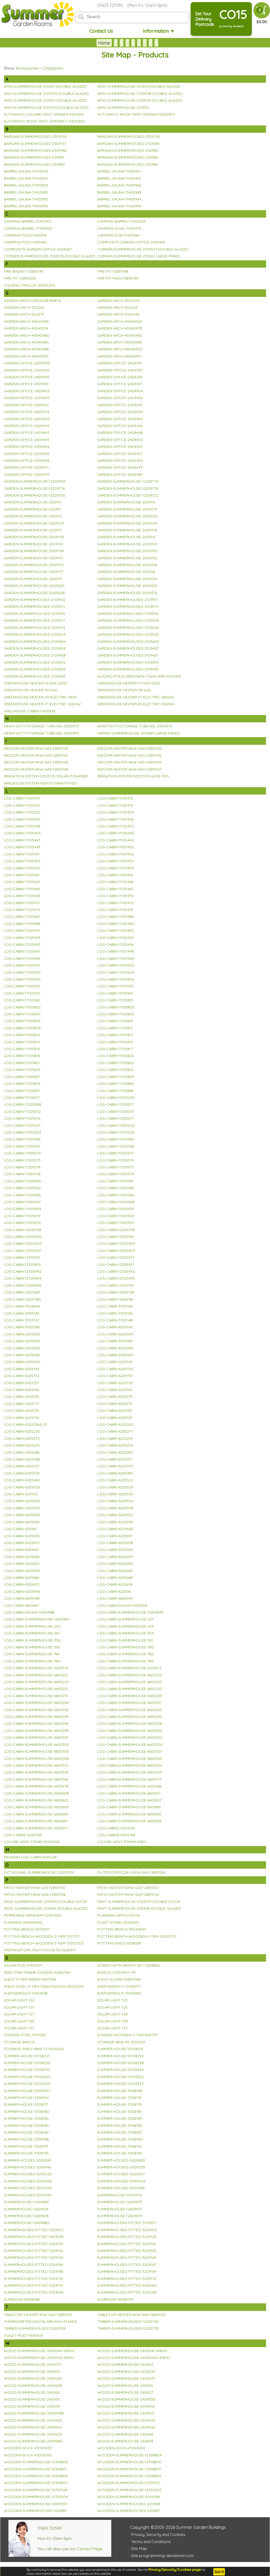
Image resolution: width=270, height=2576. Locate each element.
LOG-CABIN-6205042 (22, 1334)
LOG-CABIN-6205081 (115, 1341)
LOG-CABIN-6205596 (115, 1522)
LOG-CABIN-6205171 (21, 1404)
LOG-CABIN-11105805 (116, 1014)
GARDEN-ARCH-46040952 (120, 349)
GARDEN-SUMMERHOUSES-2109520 (128, 628)
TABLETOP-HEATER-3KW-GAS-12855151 (38, 2315)
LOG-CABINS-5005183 (23, 1835)
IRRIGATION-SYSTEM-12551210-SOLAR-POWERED (46, 776)
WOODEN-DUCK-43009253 (28, 2448)
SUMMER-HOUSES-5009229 (121, 2167)
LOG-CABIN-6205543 (22, 1508)
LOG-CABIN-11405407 (22, 1202)
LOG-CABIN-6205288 (22, 1459)
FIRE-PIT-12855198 (113, 271)
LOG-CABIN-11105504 (116, 972)
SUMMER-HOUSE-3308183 (120, 2118)
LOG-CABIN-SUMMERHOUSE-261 (32, 1633)
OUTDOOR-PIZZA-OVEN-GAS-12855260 (132, 1872)
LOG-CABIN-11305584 (116, 1188)
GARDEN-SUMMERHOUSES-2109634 (35, 669)
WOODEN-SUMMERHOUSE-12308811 (35, 2469)
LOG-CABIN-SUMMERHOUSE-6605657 (129, 1800)
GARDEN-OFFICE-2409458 (27, 461)
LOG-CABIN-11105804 (22, 1014)
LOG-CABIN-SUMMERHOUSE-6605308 (36, 1759)
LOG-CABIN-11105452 (115, 854)
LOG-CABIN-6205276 (115, 1445)
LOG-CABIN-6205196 (21, 1418)
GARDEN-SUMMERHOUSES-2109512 (35, 606)
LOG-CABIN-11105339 (115, 812)
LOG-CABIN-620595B (22, 1591)
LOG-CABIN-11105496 (115, 944)
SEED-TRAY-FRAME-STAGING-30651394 (37, 1972)
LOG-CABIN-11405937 (116, 1223)
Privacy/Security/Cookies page (175, 2569)
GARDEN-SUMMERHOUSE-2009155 (127, 558)
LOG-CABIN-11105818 (22, 1056)
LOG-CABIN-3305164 (115, 1306)
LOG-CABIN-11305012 (22, 1111)
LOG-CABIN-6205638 (115, 1543)
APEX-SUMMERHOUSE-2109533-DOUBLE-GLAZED (47, 94)
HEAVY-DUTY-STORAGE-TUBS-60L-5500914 (135, 726)
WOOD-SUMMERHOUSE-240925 (125, 2386)
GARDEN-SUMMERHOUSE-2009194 (127, 579)
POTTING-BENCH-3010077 (27, 1929)
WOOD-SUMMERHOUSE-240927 (125, 2392)
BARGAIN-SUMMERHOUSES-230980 (128, 150)
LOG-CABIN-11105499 (22, 958)
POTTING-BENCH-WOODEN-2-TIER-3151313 (42, 1936)
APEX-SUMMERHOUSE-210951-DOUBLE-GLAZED (45, 86)
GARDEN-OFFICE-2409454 (27, 447)
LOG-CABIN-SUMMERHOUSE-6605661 (129, 1807)
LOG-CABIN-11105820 (116, 1056)
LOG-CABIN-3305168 (115, 1320)
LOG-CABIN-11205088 (23, 1104)
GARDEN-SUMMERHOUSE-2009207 (127, 586)
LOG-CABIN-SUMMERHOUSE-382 (126, 1654)
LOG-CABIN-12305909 (116, 1251)
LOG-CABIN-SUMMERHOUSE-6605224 (36, 1682)
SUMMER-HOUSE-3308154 (26, 2098)
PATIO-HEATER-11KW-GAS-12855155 (35, 1888)
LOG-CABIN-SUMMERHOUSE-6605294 (36, 1717)
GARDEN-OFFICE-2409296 (120, 377)
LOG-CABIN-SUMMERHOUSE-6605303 (36, 1745)
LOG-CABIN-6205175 (115, 1404)
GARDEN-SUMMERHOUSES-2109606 (35, 648)
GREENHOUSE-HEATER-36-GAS (31, 690)
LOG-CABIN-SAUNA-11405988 (29, 1612)
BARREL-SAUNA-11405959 (26, 185)
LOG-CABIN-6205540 (22, 1501)
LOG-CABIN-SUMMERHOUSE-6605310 (36, 1765)
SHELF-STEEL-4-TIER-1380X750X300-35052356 (44, 1986)
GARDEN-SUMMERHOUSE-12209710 (128, 481)
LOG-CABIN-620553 (21, 1494)
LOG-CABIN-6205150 (115, 1369)
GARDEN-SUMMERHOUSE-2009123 (34, 523)
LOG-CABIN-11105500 (116, 958)
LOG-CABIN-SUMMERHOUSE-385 (126, 1661)
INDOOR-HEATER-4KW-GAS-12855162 (129, 755)
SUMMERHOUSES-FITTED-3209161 (127, 2244)
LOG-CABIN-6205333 (115, 1466)
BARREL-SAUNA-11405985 (26, 192)
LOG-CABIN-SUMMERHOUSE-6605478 (36, 1786)
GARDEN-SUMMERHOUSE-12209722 (128, 495)
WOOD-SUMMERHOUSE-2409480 (33, 2441)
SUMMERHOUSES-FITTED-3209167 (127, 2265)
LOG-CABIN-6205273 (22, 1438)
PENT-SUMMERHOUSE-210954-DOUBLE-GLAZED (46, 1908)
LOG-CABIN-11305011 (115, 1104)
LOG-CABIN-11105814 (22, 1042)
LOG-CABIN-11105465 (22, 889)
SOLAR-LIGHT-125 (19, 2007)
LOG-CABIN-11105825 (22, 1070)
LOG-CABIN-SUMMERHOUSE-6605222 (130, 1675)
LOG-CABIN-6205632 (22, 1543)
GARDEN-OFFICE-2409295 (27, 377)
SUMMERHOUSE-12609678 (26, 2216)
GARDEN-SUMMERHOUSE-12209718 (128, 488)
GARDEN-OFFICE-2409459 (120, 461)
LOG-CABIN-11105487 (22, 917)
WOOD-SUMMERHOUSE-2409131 (32, 2364)
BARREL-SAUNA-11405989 (119, 192)
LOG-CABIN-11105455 (22, 868)
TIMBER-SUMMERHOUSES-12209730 (128, 2328)
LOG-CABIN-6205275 (22, 1445)
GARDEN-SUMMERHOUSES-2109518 (128, 620)
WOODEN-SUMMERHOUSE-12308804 (129, 2455)
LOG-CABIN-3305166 (115, 1313)
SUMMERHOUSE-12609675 (120, 2202)
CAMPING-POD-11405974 (25, 235)
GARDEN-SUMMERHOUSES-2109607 (128, 648)
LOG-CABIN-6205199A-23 (26, 1424)
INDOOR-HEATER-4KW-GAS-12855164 (36, 762)
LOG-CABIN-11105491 (22, 931)
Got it (219, 2572)
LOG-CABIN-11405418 (115, 1209)
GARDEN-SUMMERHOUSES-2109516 (128, 614)
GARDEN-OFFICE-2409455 (120, 447)
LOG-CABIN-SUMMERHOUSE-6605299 (36, 1731)
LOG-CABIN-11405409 (23, 1209)
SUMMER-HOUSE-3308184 (26, 2126)
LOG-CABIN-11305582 (22, 1188)
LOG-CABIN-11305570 (22, 1153)
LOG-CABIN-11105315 (115, 798)
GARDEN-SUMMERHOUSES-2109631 (128, 655)
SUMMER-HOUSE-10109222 (120, 2077)
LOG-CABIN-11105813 (115, 1035)
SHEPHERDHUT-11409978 (26, 1993)
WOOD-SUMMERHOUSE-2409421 (126, 2413)
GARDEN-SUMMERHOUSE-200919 (33, 579)
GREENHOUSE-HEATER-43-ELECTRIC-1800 (40, 697)
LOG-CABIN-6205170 (115, 1397)
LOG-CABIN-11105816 (22, 1049)
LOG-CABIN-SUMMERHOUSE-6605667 (36, 1821)
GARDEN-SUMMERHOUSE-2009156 (34, 565)
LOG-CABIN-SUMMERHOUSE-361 (125, 1640)
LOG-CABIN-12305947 (116, 1285)
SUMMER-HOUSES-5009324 (121, 2181)
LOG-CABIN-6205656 (115, 1564)
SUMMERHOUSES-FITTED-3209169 (127, 2271)
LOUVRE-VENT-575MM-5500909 (32, 1842)
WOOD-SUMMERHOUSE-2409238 (33, 2386)
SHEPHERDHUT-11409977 (119, 1986)
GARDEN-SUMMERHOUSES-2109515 (35, 614)
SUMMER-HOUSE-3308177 (26, 2104)
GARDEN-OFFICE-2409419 (120, 405)
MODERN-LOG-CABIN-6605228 (30, 1857)
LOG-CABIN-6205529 (115, 1487)
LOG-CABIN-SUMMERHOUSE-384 (32, 1661)
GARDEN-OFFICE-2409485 (120, 474)
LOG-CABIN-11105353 (115, 826)
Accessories (27, 68)
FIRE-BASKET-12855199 (24, 271)
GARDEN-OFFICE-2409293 (120, 370)
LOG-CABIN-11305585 (22, 1195)
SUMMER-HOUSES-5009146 (27, 2167)
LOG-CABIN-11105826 (115, 1070)
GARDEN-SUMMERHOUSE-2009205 (34, 586)
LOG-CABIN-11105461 (22, 875)
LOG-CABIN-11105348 (22, 826)
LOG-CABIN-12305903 (23, 1243)
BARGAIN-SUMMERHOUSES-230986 (128, 164)
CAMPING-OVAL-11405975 (119, 228)
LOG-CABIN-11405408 (116, 1202)
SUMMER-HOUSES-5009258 (28, 2181)
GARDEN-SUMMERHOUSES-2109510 (35, 600)
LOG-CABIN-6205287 (115, 1452)
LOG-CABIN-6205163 (21, 1397)
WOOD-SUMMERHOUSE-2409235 (126, 2372)
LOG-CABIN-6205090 (22, 1362)
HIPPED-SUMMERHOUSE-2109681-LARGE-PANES (138, 733)
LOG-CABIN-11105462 (115, 875)
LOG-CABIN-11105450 (116, 847)
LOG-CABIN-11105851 (22, 1091)
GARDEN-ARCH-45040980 (26, 335)
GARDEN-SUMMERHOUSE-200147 (33, 502)
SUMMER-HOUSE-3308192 (120, 2146)
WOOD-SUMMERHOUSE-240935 (32, 2399)
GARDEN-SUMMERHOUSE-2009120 (127, 516)
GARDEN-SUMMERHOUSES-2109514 (128, 606)
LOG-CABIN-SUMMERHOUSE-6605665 (129, 1814)
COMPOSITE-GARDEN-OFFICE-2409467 (38, 249)
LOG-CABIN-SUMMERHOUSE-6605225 (130, 1682)
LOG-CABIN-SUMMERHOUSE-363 (32, 1647)
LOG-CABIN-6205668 (115, 1578)
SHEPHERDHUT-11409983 (119, 1993)
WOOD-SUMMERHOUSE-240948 (125, 2434)
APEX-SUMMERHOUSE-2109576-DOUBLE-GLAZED (46, 107)
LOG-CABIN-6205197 (115, 1418)
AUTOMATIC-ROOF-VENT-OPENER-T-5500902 (44, 121)
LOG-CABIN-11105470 (115, 896)
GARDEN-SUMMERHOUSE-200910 (126, 502)
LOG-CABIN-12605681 (22, 1292)
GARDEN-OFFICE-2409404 (120, 391)
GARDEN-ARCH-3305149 (118, 314)
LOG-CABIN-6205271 (115, 1431)
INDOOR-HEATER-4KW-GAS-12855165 (129, 762)
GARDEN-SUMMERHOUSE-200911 (33, 509)
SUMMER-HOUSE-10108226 (27, 2063)
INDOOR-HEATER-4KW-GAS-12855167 (129, 769)
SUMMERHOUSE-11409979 (120, 2195)
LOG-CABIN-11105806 (22, 1021)
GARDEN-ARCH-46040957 (119, 356)
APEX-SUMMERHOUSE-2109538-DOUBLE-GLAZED (140, 94)
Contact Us (101, 31)
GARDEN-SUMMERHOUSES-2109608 (35, 655)
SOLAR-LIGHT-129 (19, 2021)
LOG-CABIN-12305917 (116, 1265)
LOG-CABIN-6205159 (115, 1383)
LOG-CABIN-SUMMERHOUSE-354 (126, 1633)
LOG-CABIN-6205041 (115, 1327)
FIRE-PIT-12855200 (20, 278)
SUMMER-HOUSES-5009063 (121, 2160)
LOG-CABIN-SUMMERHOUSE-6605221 (36, 1675)
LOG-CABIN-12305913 (116, 1257)
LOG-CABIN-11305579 (116, 1174)
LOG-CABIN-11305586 (116, 1195)
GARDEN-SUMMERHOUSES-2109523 (35, 634)
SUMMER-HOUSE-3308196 (120, 2153)
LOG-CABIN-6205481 (115, 1473)
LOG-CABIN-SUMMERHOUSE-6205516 (36, 1668)
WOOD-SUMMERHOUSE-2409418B (34, 2413)
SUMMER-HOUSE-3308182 (26, 2118)
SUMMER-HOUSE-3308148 (120, 2091)
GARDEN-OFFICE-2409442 (27, 419)
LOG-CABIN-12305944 (23, 1278)
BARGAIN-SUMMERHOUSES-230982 (128, 157)
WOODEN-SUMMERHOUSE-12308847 (36, 2483)
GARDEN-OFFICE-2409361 (26, 384)
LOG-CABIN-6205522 (115, 1480)
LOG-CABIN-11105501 (22, 965)
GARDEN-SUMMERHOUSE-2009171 (34, 572)
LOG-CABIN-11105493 (22, 938)
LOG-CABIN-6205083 (115, 1348)
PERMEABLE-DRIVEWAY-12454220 (33, 1915)
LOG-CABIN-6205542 (115, 1501)
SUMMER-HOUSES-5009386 (121, 2188)
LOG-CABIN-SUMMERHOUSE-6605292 (36, 1710)
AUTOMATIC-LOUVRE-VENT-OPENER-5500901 (44, 114)
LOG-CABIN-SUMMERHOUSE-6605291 (129, 1703)
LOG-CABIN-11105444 (115, 840)
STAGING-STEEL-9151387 (25, 2035)
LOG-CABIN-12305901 (116, 1237)
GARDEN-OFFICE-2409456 (26, 454)
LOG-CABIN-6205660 (115, 1571)
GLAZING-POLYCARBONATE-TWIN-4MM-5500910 (139, 676)
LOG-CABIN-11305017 (115, 1118)
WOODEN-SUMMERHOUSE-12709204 (36, 2497)
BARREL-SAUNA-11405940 (26, 171)
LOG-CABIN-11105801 (115, 1000)
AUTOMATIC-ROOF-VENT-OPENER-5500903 (136, 114)
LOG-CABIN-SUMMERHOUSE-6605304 (130, 1745)
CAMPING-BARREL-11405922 (121, 221)
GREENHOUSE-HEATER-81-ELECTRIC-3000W (136, 704)
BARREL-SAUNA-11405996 (119, 206)
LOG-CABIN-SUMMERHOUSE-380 (126, 1647)
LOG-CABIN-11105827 (22, 1077)
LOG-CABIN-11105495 (22, 944)
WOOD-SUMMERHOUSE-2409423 (126, 2420)
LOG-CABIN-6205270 (22, 1431)
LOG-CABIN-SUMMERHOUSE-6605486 (129, 1786)
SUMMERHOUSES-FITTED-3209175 (33, 2285)
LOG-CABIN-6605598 (22, 1598)
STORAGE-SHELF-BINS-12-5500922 (34, 2049)
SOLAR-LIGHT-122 (19, 2000)
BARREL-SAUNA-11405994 (119, 199)
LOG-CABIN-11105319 (115, 805)
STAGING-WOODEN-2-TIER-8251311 (128, 2035)
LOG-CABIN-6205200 (115, 1424)
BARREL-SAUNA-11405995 (26, 206)
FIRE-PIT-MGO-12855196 (118, 278)
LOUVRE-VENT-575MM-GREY (122, 1842)
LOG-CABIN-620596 (114, 1591)
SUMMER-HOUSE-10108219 (120, 2049)
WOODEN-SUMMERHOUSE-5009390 (36, 2504)
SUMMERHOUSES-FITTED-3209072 (34, 2230)
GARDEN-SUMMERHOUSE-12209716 (34, 488)
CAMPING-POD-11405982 (25, 242)
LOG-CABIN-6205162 (115, 1390)
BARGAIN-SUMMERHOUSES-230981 (34, 157)
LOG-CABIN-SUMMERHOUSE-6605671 (36, 1828)
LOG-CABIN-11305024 (23, 1132)
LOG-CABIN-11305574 (115, 1160)
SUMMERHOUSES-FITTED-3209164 (33, 2257)
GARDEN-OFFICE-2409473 (120, 467)
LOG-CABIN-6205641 (21, 1550)
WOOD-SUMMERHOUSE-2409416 (126, 2406)
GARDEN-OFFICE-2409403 (27, 391)
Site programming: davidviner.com (162, 2556)
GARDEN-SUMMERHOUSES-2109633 (128, 662)
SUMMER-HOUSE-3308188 (26, 2139)
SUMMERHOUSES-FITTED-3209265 (127, 2292)
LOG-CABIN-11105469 (22, 896)
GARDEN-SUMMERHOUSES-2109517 (34, 620)
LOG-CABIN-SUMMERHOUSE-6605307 (129, 1751)
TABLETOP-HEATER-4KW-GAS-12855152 (132, 2315)
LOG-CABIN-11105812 (22, 1035)
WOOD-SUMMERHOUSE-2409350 (126, 2399)
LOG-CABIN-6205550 (22, 1515)
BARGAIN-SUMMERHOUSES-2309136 (128, 136)
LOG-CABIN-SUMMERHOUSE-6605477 (129, 1779)
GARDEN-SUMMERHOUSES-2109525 (128, 634)
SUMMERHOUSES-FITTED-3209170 (34, 2279)
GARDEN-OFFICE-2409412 (26, 405)
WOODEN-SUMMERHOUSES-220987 (129, 2511)
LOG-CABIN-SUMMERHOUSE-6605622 (36, 1800)
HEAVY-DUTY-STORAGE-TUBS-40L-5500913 (41, 726)
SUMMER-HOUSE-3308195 (26, 2153)
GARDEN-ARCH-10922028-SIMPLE (33, 301)
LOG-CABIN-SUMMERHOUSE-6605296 (36, 1723)
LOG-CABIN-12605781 (115, 1299)
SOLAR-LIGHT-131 (19, 2028)
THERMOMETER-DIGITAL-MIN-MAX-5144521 (41, 2322)
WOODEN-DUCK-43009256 (28, 2455)
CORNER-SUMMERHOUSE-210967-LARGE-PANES (139, 256)
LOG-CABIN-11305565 (22, 1139)
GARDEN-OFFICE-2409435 (120, 412)
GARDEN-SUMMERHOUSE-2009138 (127, 530)
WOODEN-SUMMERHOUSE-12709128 (36, 2490)
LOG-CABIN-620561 (20, 1529)
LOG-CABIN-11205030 (116, 1098)
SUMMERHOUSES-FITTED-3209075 (127, 2230)
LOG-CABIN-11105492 (115, 931)
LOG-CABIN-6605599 (115, 1598)
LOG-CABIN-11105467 (115, 889)
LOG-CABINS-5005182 (116, 1828)
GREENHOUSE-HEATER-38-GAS (124, 690)
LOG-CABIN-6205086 (22, 1355)
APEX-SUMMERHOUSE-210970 (123, 107)
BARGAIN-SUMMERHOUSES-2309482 (35, 150)
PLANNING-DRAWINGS (23, 1922)
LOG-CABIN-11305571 (115, 1153)
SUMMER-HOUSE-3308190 (120, 2139)
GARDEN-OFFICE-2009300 (27, 363)
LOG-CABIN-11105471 (22, 903)
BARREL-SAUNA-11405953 (26, 178)
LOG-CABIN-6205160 (22, 1390)
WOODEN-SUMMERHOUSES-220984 (129, 2504)
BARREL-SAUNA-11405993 (26, 199)
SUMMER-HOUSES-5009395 (28, 2195)
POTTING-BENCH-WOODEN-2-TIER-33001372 (137, 1936)
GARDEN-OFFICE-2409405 (27, 398)
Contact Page (90, 2549)
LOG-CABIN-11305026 (116, 1132)
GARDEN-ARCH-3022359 (119, 301)
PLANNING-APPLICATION (119, 1915)
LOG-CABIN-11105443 (22, 840)
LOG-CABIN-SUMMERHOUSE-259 (126, 1626)
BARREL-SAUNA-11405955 (119, 178)
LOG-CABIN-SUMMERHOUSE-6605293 (130, 1710)
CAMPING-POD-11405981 (119, 235)
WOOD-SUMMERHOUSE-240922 (125, 2364)
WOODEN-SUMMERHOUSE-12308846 (129, 2476)
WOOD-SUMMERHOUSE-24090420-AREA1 (134, 2358)
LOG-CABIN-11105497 (22, 951)
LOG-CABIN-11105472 (115, 903)
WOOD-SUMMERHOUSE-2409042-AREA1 (39, 2358)
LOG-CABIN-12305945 (116, 1278)
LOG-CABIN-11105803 (116, 1007)
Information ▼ (159, 31)
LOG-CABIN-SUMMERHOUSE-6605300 (130, 1731)
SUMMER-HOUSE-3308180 (26, 2112)
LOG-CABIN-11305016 (22, 1118)
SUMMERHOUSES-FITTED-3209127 (33, 2244)
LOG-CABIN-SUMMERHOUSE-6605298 (130, 1723)
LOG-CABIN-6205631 (115, 1536)
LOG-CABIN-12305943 (116, 1271)
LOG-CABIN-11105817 (115, 1049)
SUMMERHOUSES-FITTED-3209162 (33, 2251)
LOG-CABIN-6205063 (22, 1341)
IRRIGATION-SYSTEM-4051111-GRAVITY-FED (40, 783)
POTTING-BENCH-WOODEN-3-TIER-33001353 (44, 1943)
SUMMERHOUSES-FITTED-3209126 (127, 2237)
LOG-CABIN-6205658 (22, 1571)
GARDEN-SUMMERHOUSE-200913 (33, 530)
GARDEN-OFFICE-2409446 (120, 426)
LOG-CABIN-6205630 (22, 1536)
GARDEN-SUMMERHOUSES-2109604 (35, 641)
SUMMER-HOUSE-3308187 (120, 2132)
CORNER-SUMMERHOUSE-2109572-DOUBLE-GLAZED (50, 256)
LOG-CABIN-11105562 (22, 1000)
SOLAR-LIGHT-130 (113, 2021)
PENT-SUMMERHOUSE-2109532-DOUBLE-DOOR (45, 1902)
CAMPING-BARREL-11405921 (28, 221)
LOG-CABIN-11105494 (115, 938)
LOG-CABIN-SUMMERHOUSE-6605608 (36, 1793)
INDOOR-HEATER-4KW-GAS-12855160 (130, 748)
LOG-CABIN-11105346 (115, 819)
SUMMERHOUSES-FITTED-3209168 (33, 2271)
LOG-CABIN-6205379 (22, 1473)
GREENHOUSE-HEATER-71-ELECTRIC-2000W (42, 704)
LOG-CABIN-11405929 (116, 1216)
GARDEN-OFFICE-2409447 (26, 433)
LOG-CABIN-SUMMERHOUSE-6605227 (36, 1689)
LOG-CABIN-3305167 (21, 1320)
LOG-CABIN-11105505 (22, 979)
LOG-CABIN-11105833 (22, 1084)
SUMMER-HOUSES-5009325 (28, 2188)
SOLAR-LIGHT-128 (112, 2014)
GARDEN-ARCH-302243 (117, 307)
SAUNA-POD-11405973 (23, 1965)
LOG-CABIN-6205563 (22, 1522)
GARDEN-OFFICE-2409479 (26, 474)
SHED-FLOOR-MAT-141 (117, 1972)
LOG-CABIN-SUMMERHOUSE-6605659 (36, 1807)
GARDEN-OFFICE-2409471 (26, 467)
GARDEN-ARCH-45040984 (26, 342)
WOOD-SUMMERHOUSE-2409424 (33, 2427)
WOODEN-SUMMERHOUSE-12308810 (129, 2462)
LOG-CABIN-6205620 (115, 1529)
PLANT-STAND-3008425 (118, 1922)
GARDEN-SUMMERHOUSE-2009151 (34, 558)
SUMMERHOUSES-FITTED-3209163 (127, 2251)
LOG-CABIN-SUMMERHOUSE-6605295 (130, 1717)
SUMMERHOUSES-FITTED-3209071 (127, 2223)
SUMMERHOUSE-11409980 (26, 2202)
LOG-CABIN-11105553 (22, 986)
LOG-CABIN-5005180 (22, 1327)
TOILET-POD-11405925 (24, 2335)
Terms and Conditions (151, 2542)
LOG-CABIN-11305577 (115, 1167)
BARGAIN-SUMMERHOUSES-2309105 (35, 136)
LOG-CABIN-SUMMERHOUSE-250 (32, 1626)
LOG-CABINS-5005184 (116, 1835)
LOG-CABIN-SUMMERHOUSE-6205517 (129, 1668)
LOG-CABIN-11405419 (22, 1216)
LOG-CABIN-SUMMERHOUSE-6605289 (130, 1696)
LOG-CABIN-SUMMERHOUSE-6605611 (129, 1793)
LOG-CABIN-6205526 (22, 1487)
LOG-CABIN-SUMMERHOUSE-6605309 (130, 1759)
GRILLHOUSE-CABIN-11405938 (30, 711)
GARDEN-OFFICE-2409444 (27, 426)
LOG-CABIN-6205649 (115, 1557)
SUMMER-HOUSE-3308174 (119, 2098)
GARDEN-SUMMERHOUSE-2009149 (34, 551)
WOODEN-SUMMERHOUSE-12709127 (129, 2483)
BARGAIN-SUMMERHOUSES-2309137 (35, 144)
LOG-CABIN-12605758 (116, 1292)
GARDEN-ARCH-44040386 (26, 321)
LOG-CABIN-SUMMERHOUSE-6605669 (129, 1821)
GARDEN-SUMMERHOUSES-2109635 (128, 669)
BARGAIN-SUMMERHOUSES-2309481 (129, 144)
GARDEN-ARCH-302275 (24, 314)
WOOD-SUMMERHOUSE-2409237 (126, 2378)
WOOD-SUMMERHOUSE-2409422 (33, 2420)
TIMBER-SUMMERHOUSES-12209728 (35, 2328)
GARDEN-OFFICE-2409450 (120, 440)
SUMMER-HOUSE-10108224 (120, 2056)
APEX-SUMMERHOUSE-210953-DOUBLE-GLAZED (139, 86)
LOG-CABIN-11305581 (115, 1181)
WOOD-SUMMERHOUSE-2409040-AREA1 (39, 2351)
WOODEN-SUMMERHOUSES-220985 (35, 2511)
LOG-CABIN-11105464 (115, 882)
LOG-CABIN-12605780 (23, 1299)
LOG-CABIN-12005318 (116, 1230)
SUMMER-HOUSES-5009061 (28, 2160)
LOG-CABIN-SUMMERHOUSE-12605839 (130, 1612)
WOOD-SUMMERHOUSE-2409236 (33, 2378)
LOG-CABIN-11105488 (115, 917)
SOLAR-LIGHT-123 (112, 2000)
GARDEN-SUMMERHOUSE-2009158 (127, 565)
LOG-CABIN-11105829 (115, 1077)
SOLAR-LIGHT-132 (112, 2028)
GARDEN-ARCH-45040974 (26, 328)
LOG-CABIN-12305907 (23, 1251)
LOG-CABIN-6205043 (115, 1334)
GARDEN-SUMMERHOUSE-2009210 (127, 593)
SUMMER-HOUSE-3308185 (120, 2126)
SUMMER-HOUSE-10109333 (120, 2084)
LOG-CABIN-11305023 (116, 1125)
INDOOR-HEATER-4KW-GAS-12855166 (36, 769)
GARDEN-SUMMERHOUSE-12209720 (35, 495)
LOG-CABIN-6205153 (115, 1376)
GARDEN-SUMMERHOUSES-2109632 (35, 662)
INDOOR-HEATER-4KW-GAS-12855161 (36, 755)
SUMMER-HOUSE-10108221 (27, 2056)
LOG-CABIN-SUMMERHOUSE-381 (32, 1654)
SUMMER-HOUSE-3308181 (119, 2112)
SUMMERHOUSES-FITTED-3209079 (34, 2237)
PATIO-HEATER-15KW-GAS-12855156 (128, 1894)
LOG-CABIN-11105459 (115, 868)
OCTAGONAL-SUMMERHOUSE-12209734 (39, 1872)
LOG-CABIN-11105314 (22, 798)
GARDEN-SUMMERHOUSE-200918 (126, 572)
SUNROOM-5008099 (115, 2299)
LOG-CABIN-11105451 (22, 854)
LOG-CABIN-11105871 (22, 1098)
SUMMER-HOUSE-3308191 (26, 2146)
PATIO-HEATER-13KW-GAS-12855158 (35, 1894)
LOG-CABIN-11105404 (22, 833)
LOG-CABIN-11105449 (22, 847)
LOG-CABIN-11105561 (115, 993)
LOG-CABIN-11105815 (115, 1042)
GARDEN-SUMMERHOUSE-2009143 (127, 544)
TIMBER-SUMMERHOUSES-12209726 (128, 2322)
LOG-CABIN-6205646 (22, 1557)
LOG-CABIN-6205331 (22, 1466)
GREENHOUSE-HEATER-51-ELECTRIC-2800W (136, 697)
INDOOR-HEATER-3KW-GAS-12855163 (36, 748)
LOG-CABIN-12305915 (22, 1265)
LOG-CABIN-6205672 (22, 1584)
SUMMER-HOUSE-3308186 (26, 2132)
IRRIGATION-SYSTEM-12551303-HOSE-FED (133, 776)
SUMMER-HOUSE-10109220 (27, 2077)
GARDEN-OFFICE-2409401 (120, 384)
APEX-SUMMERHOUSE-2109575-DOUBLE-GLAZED (140, 100)
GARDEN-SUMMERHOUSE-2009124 (127, 523)
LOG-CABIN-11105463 (22, 882)
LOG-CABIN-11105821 (22, 1063)
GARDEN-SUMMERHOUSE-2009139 (34, 537)
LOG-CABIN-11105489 (22, 924)
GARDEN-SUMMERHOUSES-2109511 (128, 600)
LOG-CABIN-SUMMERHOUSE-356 (32, 1640)
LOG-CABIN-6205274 (115, 1438)
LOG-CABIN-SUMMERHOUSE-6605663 (36, 1814)
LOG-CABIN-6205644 (115, 1550)
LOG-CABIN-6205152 (22, 1376)
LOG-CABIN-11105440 (116, 833)
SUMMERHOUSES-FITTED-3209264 (34, 2292)
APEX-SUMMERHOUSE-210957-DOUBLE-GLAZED (45, 100)
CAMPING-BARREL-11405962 (28, 228)
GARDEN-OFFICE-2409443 (120, 419)
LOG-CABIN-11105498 (115, 951)
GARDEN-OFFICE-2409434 (27, 412)
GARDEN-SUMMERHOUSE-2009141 (34, 544)
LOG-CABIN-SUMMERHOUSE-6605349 (130, 1772)
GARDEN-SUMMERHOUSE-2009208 (34, 593)
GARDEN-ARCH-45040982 (120, 335)
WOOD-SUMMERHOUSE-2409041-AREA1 (132, 2351)
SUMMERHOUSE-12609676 (26, 2209)
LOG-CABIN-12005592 (23, 1237)
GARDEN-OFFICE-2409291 (120, 363)
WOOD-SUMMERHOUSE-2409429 (33, 2434)
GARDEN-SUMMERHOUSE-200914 (126, 537)
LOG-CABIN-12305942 (23, 1271)
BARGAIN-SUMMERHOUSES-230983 (34, 164)
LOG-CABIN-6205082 (22, 1348)
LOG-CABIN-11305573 (22, 1160)
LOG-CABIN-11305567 (22, 1146)
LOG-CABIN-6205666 (21, 1578)
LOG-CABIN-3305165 (22, 1313)
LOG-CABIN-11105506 (115, 979)
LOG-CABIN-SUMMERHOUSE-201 (125, 1619)
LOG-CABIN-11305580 (23, 1181)
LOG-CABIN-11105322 (22, 812)
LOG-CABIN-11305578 (22, 1174)
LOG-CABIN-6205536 (115, 1494)
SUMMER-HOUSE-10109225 (27, 2084)
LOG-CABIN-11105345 (22, 819)
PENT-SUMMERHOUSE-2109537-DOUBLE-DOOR (139, 1902)
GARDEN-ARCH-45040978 (120, 328)
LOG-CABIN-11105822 (115, 1063)
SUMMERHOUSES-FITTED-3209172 (127, 2279)
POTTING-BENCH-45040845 (122, 1929)
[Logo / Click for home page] (37, 15)
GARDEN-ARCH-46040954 (26, 356)
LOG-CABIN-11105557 (22, 993)
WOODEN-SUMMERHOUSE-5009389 (129, 2497)
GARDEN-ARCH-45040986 (120, 342)
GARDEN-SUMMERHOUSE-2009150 (127, 551)
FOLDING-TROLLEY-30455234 (30, 285)
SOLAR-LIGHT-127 (19, 2014)
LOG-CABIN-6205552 (115, 1515)
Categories (53, 68)
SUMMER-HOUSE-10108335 (27, 2070)
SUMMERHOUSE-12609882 (26, 2223)
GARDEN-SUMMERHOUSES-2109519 (35, 628)
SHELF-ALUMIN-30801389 (119, 1979)
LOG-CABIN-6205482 (22, 1480)
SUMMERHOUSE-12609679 (120, 2216)
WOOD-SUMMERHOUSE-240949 (125, 2441)
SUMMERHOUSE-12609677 (119, 2209)
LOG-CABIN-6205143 (22, 1369)
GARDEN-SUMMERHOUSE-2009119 (127, 509)
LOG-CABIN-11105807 (115, 1021)
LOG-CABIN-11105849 (115, 1084)
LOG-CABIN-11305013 (116, 1111)
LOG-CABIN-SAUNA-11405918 (122, 1605)
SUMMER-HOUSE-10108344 (120, 2070)
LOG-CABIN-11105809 (22, 1028)
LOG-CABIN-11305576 (22, 1167)
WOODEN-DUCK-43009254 (121, 2448)
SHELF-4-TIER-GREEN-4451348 (30, 1979)
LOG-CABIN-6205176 (21, 1411)
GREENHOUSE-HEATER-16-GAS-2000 (35, 683)
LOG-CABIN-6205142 (115, 1362)
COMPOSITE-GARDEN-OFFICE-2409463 (131, 242)
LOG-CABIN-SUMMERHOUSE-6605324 (130, 1765)
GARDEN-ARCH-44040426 (120, 321)
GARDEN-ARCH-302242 (24, 307)
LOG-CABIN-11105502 (116, 965)
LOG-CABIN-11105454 (115, 861)
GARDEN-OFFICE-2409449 (27, 440)
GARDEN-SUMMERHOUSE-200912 (33, 516)
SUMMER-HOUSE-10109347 (27, 2091)
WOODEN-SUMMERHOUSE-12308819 (129, 2469)
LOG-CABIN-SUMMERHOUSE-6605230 (130, 1689)
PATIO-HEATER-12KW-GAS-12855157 (128, 1888)
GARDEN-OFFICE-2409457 (120, 454)
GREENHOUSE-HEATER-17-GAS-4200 (129, 683)
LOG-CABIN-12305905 (116, 1243)
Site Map (139, 2548)
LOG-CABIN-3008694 (22, 1306)
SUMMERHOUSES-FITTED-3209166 (33, 2265)
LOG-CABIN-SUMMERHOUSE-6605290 (36, 1703)
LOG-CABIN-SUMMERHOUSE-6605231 (36, 1696)
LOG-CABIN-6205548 (115, 1508)
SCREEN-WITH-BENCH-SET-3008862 (129, 1965)
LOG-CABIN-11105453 (22, 861)
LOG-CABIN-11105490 (116, 924)
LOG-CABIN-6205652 (22, 1564)
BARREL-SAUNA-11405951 (119, 171)
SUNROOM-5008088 (22, 2299)
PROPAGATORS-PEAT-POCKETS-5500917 (40, 1950)
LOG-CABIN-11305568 (116, 1146)
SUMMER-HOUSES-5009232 (28, 2174)
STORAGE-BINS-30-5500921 (121, 2042)
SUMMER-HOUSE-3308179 (120, 2104)
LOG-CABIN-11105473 (22, 910)
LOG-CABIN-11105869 (115, 1091)
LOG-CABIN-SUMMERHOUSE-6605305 (36, 1751)
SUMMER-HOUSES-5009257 (121, 2174)
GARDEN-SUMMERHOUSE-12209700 (35, 481)
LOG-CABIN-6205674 (115, 1584)
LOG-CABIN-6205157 (21, 1383)
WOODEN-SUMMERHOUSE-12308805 (36, 2462)
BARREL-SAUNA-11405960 (119, 185)
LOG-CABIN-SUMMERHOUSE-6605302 (130, 1737)
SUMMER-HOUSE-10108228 (120, 2063)
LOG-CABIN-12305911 (22, 1257)
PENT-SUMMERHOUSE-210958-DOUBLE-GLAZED (139, 1908)
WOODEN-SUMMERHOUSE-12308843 (36, 2476)
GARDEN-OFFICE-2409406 (120, 398)
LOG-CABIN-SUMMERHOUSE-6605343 (36, 1772)
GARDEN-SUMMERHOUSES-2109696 (35, 676)
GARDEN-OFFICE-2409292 (27, 370)
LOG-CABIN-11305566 (115, 1139)
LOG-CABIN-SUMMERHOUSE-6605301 (36, 1737)
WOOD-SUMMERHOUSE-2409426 (126, 2427)
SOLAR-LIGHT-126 (112, 2007)
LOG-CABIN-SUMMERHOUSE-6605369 (36, 1779)
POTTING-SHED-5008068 (119, 1943)
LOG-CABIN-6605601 (21, 1605)
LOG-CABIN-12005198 (23, 1230)
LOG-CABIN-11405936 (22, 1223)
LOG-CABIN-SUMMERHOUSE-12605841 (37, 1619)
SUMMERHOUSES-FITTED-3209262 (127, 2285)
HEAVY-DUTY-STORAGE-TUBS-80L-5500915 (41, 733)
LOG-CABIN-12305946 (23, 1285)
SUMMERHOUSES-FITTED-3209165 (127, 2257)
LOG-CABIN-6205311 (115, 1459)
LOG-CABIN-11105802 (22, 1007)
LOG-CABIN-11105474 (115, 910)
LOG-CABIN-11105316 (22, 805)
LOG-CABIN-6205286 (22, 1452)
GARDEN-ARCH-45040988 (26, 349)
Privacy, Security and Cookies (158, 2535)
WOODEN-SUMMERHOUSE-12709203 (129, 2490)
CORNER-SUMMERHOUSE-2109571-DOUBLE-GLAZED (143, 249)
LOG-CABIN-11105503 (22, 972)
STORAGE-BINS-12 (20, 2042)
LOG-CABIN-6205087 (115, 1355)
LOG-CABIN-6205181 (115, 1411)
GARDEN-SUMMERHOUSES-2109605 (128, 641)
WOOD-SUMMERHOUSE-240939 (32, 2406)
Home (104, 43)
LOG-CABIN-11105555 (115, 986)
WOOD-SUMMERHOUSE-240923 (32, 2372)
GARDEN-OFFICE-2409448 (120, 433)
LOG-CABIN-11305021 (22, 1125)
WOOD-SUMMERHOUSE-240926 (32, 2392)
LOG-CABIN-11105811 (115, 1028)
